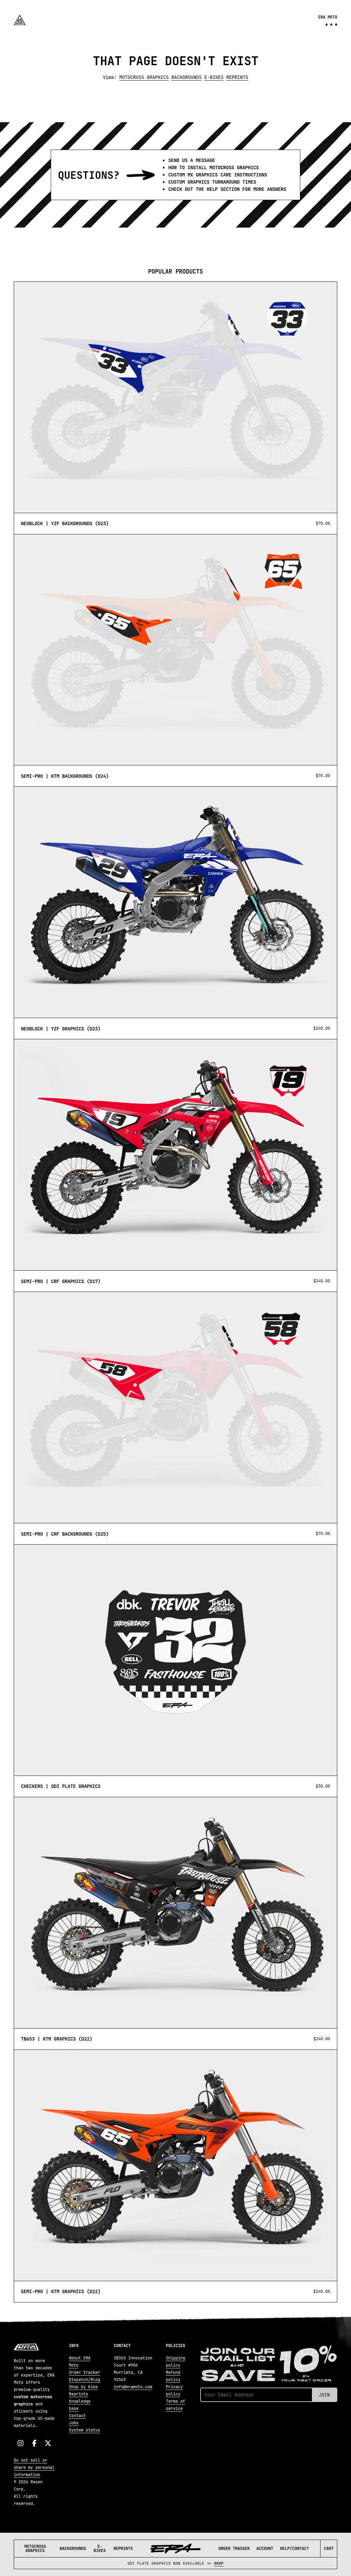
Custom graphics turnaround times (212, 182)
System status (84, 2430)
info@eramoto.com (133, 2387)
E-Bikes (100, 2549)
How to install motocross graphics (214, 168)
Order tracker (84, 2372)
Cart (329, 2549)
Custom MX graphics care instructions (218, 175)
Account (265, 2549)
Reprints (123, 2549)
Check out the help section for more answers (227, 189)
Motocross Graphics (35, 2549)
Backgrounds (73, 2549)
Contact (77, 2416)
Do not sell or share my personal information (34, 2468)
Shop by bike (83, 2387)
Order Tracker (234, 2549)
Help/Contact (294, 2549)
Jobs (74, 2423)
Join (324, 2395)
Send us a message (192, 160)
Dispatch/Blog (84, 2380)
